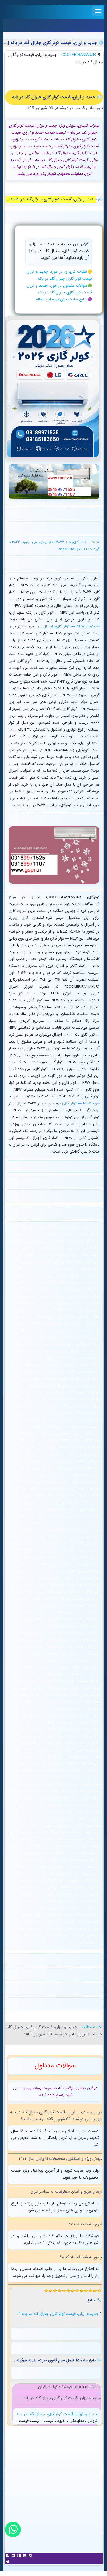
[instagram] (31, 2556)
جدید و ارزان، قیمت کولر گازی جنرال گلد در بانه (57, 2414)
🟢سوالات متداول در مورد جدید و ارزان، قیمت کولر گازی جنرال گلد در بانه (59, 289)
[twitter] (14, 2556)
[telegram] (8, 2562)
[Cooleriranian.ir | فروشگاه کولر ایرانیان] (53, 389)
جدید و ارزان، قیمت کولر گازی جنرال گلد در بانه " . (58, 2314)
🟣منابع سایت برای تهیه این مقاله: (63, 300)
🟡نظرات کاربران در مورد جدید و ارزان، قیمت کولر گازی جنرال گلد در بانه (59, 275)
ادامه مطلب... (89, 2027)
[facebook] (8, 2556)
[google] (19, 2556)
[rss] (25, 2556)
